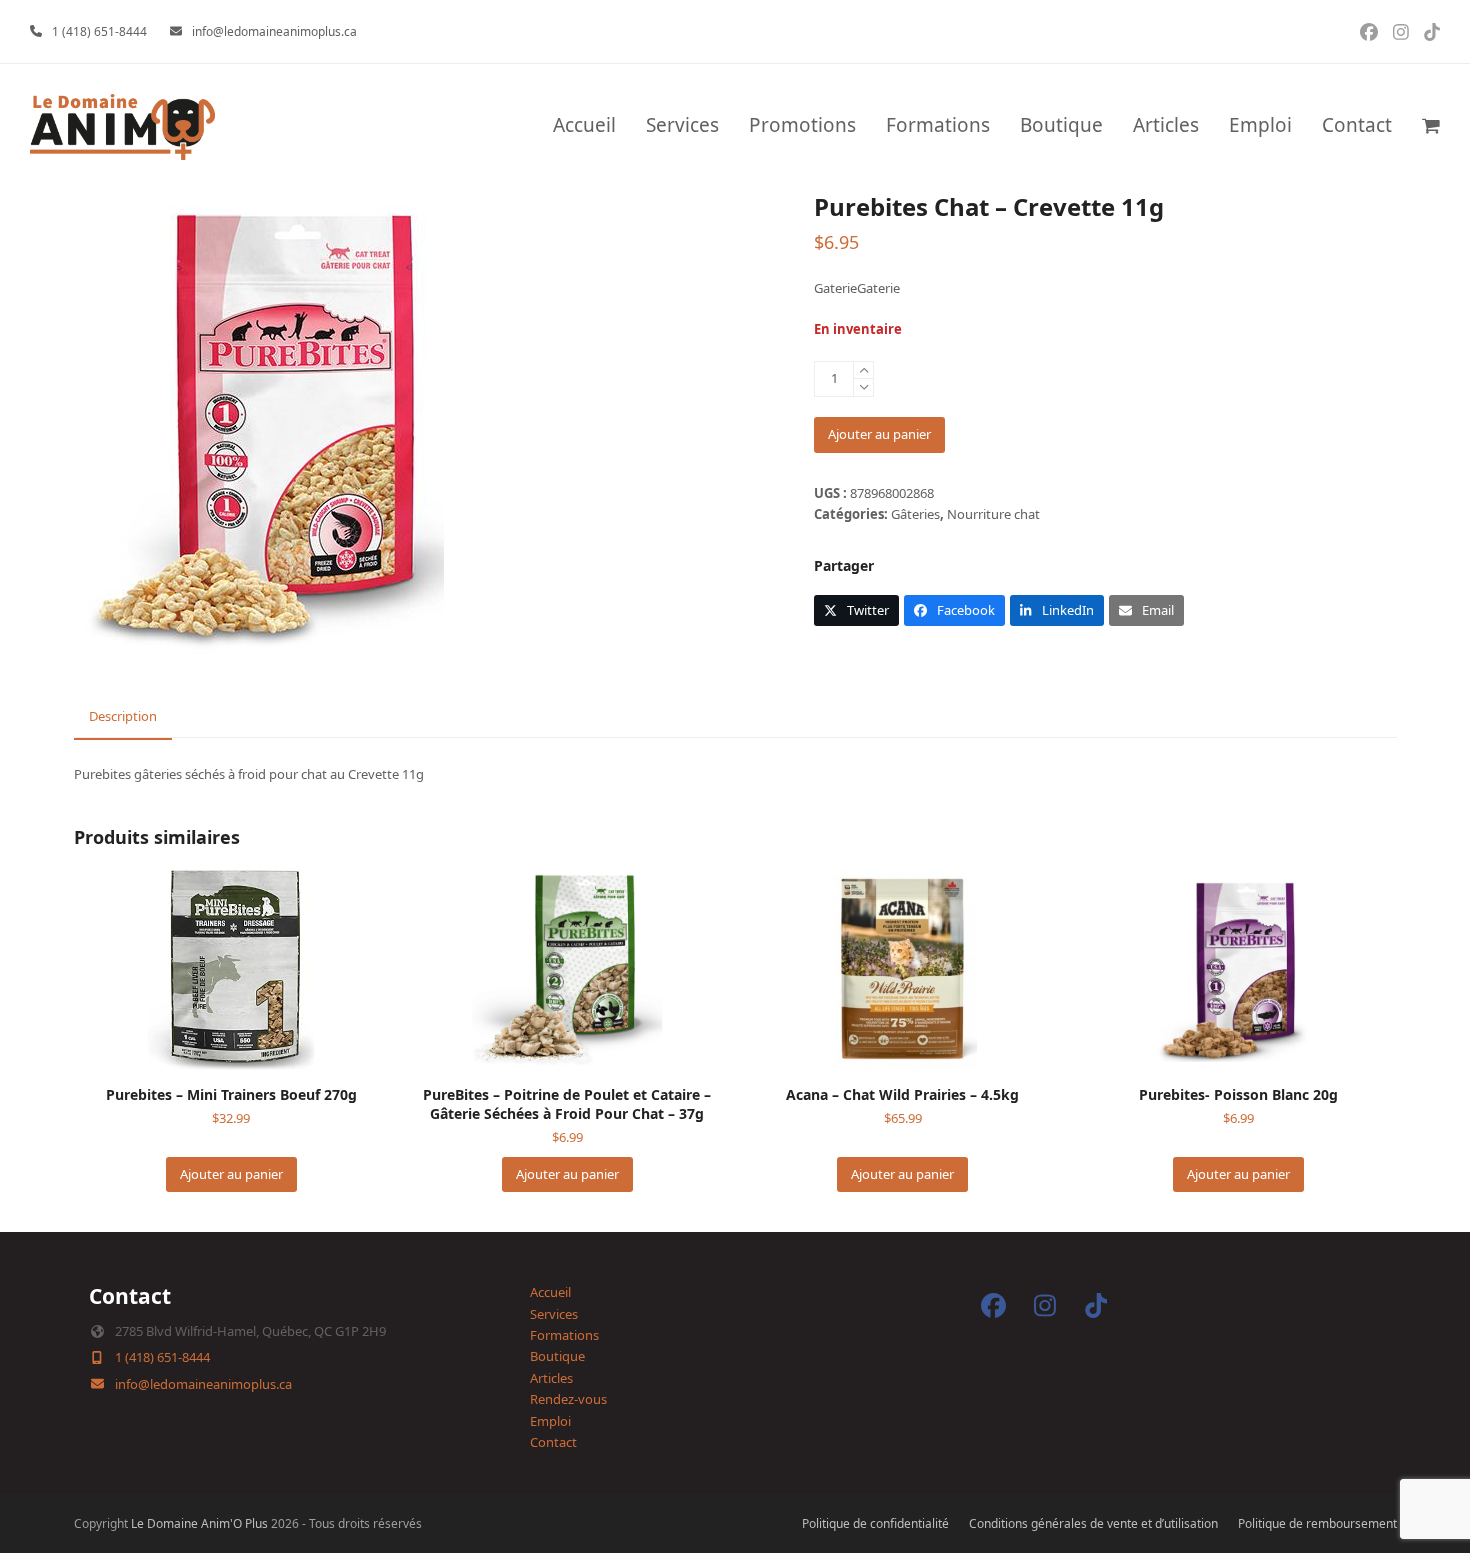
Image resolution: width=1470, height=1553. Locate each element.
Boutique (557, 1356)
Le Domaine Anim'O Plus (199, 1523)
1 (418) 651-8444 (99, 31)
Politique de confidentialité (875, 1523)
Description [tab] (123, 716)
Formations (564, 1335)
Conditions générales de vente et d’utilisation (1093, 1523)
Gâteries (915, 514)
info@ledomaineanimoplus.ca (274, 31)
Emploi (550, 1421)
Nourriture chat (993, 514)
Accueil (550, 1292)
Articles (551, 1378)
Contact (553, 1442)
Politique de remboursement (1317, 1523)
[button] (1431, 127)
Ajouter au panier (879, 434)
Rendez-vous (568, 1399)
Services (554, 1314)
